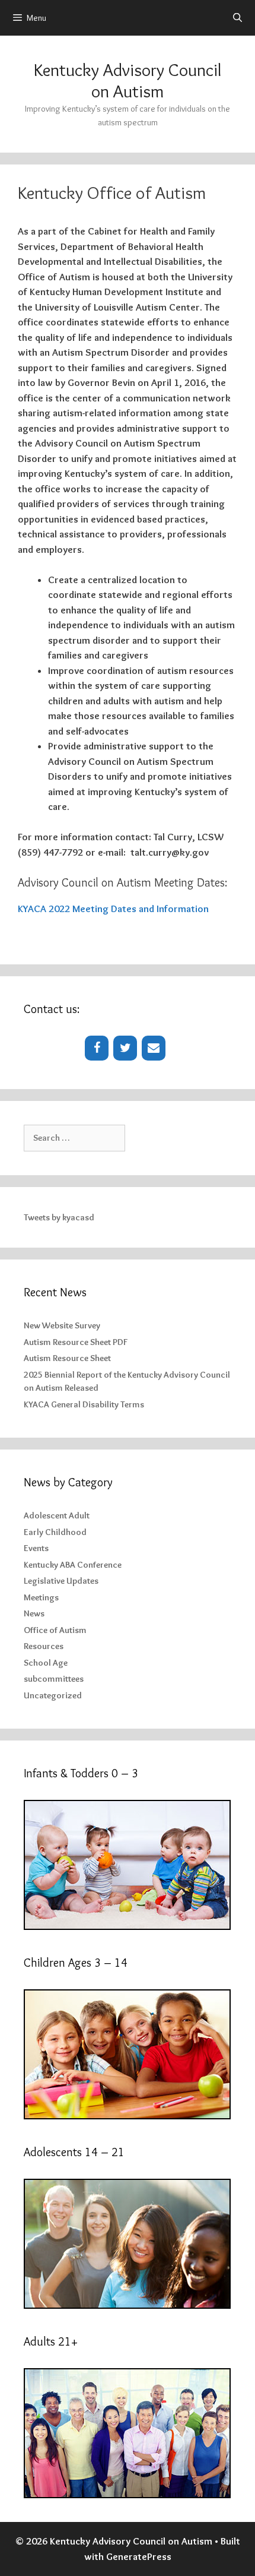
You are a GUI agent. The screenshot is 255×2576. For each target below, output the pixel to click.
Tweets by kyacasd (59, 1217)
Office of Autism (55, 1630)
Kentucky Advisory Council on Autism (128, 80)
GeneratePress (139, 2556)
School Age (46, 1663)
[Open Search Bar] (238, 18)
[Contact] (154, 1048)
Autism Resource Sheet (67, 1358)
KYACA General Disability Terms (84, 1404)
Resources (44, 1646)
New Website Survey (62, 1325)
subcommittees (54, 1679)
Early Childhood (55, 1532)
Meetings (41, 1597)
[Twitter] (125, 1048)
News (34, 1613)
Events (36, 1548)
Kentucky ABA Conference (73, 1565)
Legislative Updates (61, 1581)
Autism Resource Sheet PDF (76, 1342)
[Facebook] (97, 1048)
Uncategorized (53, 1695)
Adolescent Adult (57, 1515)
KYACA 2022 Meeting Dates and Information (113, 909)
